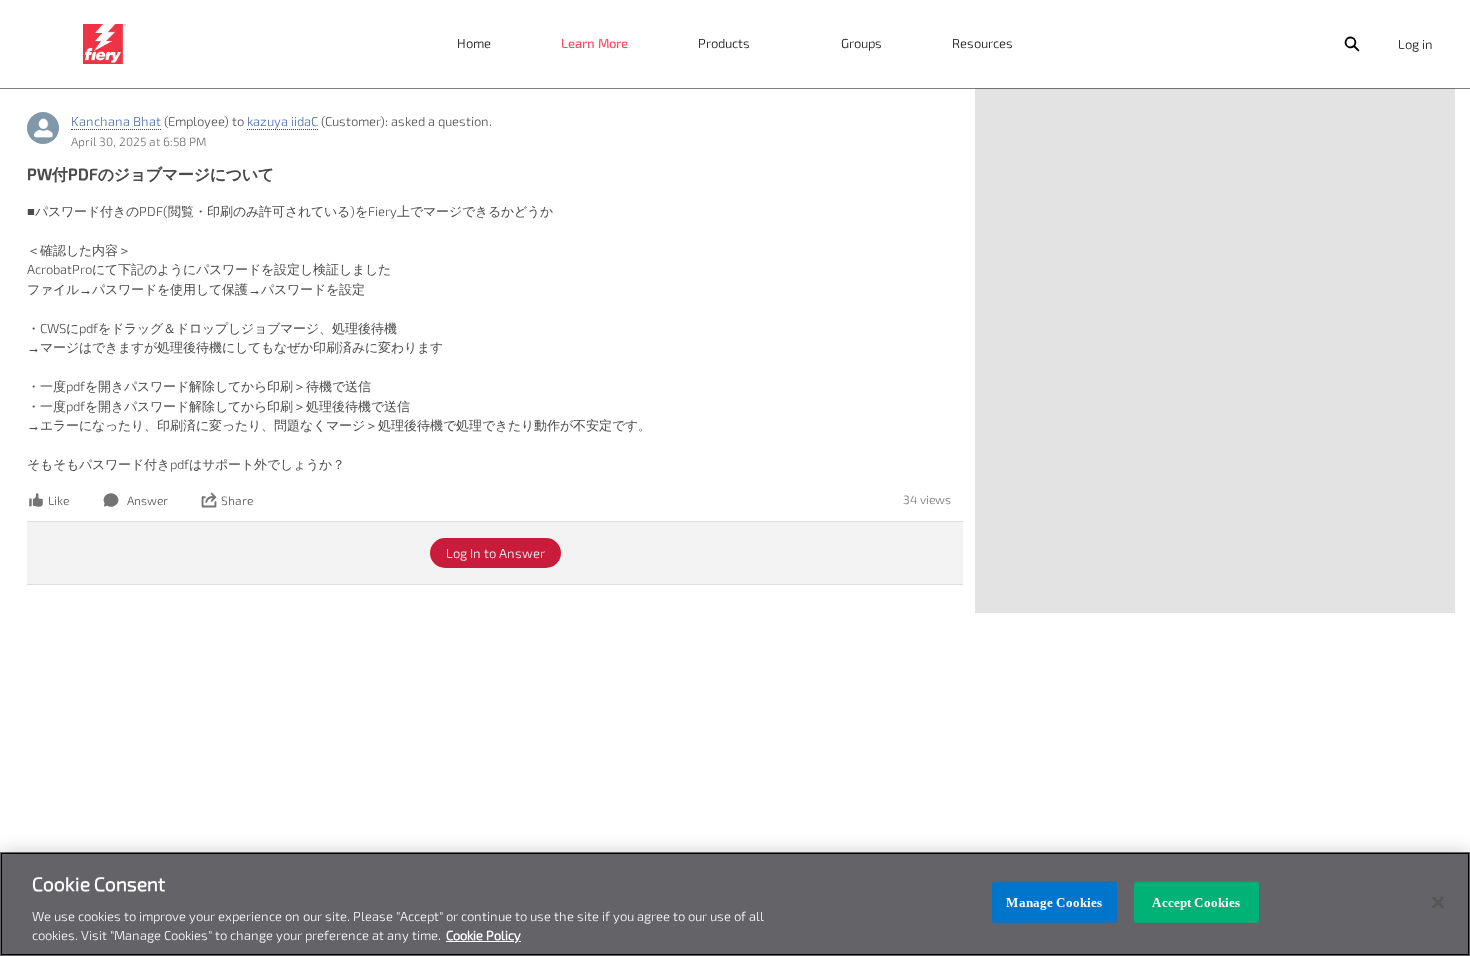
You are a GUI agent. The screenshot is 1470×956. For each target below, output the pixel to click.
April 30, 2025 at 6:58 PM (138, 141)
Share (237, 500)
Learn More (594, 43)
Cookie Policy (483, 935)
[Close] (1438, 903)
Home (474, 43)
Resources (982, 43)
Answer (147, 500)
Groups (861, 43)
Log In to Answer (495, 553)
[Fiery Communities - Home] (104, 44)
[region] (735, 904)
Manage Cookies (1054, 902)
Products (724, 43)
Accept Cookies (1196, 902)
